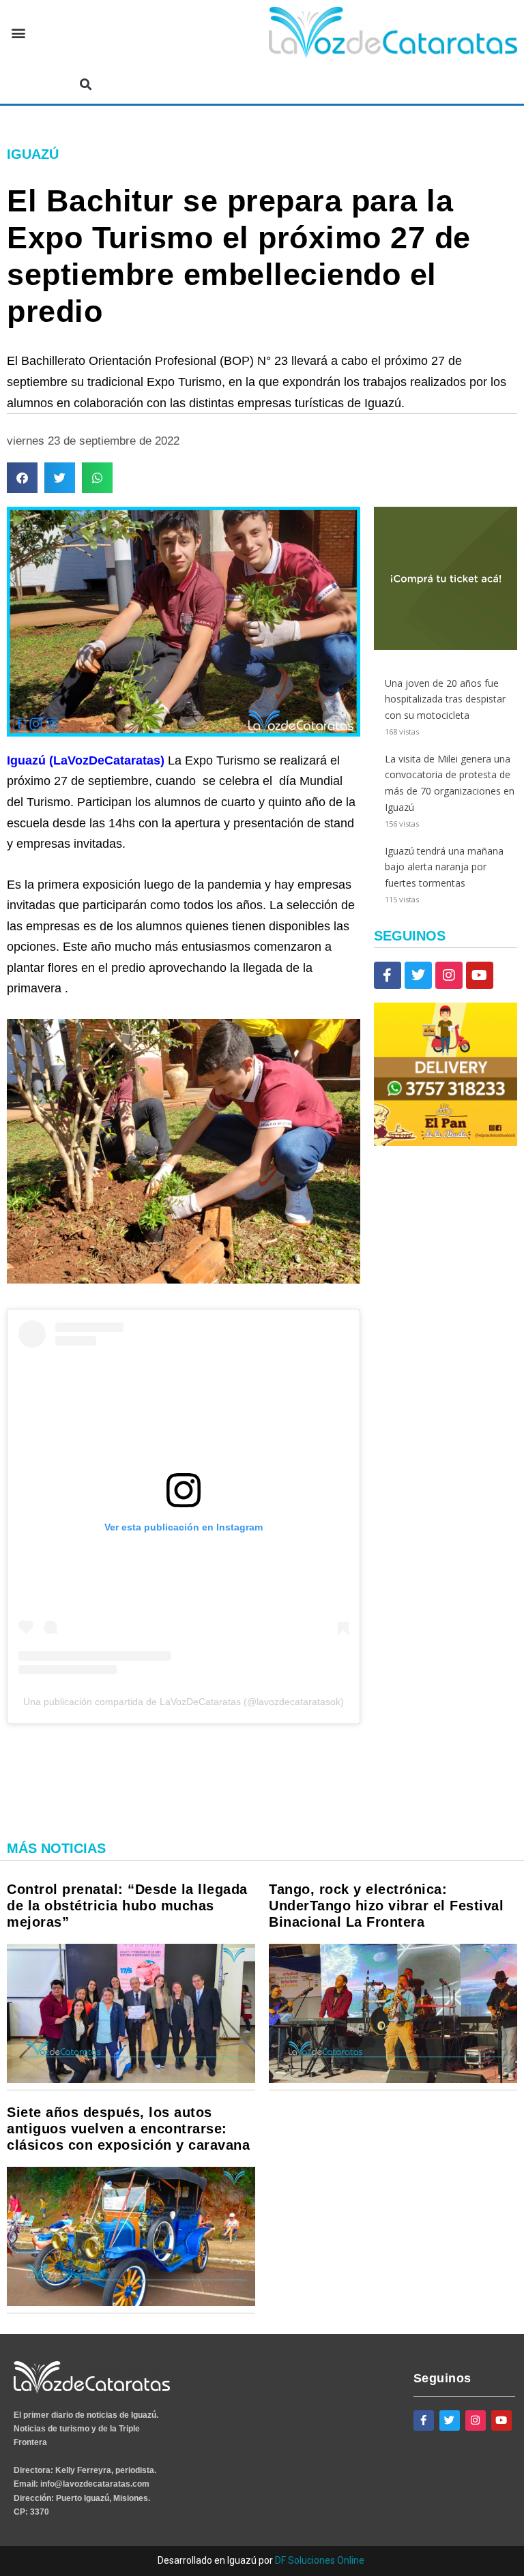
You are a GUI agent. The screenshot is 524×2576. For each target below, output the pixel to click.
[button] (18, 33)
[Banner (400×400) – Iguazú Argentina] (446, 646)
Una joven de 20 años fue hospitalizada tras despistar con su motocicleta (445, 699)
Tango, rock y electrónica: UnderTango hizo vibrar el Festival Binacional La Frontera (386, 1906)
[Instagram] (449, 975)
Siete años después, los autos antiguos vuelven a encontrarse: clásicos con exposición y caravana (128, 2129)
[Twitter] (418, 975)
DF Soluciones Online (320, 2560)
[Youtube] (480, 975)
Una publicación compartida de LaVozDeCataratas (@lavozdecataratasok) (184, 1702)
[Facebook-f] (388, 975)
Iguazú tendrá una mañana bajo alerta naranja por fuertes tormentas (444, 867)
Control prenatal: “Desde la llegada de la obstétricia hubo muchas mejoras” (127, 1906)
